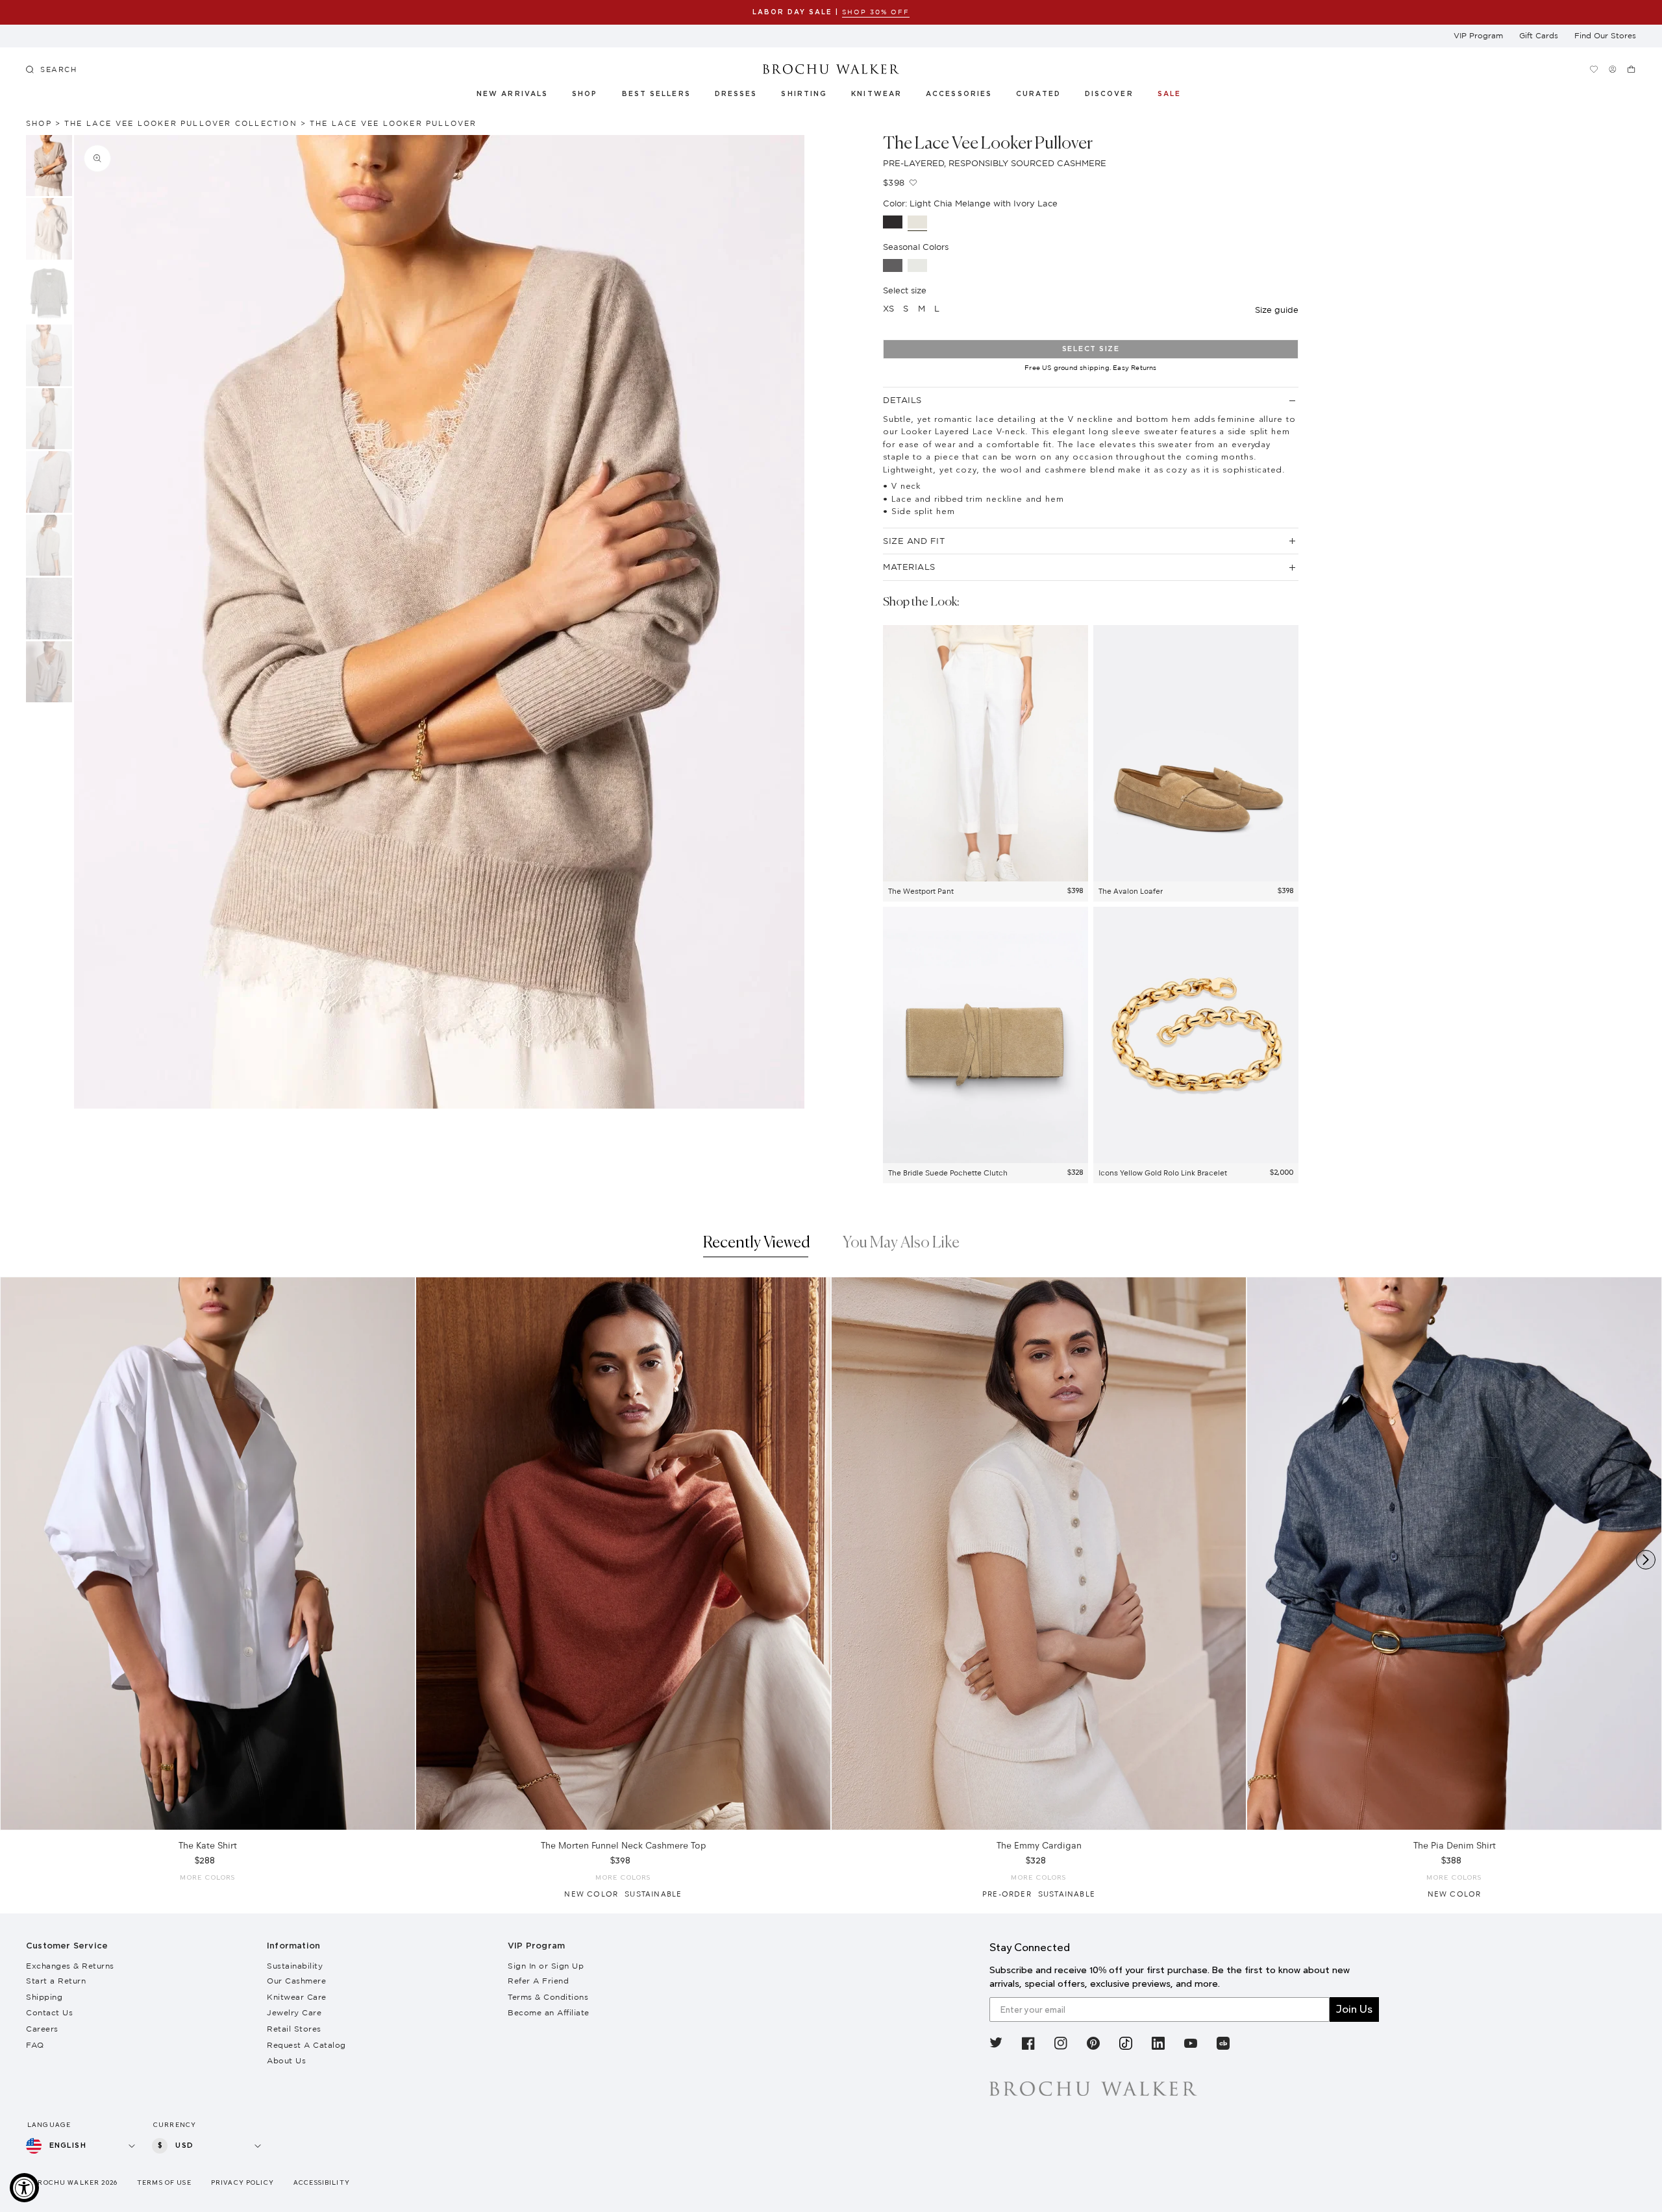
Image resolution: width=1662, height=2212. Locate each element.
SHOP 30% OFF (876, 12)
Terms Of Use (164, 2182)
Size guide (1277, 310)
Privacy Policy (242, 2182)
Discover (1110, 94)
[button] (1046, 96)
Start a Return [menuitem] (56, 1981)
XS (888, 308)
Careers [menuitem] (42, 2029)
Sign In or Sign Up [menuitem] (546, 1966)
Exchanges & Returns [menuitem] (70, 1966)
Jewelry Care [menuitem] (294, 2012)
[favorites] (1594, 69)
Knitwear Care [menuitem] (297, 1997)
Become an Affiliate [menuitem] (549, 2012)
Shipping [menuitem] (44, 1997)
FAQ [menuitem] (35, 2045)
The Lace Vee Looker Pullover (393, 123)
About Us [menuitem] (286, 2060)
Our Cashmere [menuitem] (296, 1981)
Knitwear (877, 94)
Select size (1091, 349)
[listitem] (996, 2046)
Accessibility (322, 2182)
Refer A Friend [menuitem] (538, 1981)
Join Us (1354, 2009)
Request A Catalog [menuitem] (306, 2045)
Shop (585, 94)
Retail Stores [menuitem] (294, 2029)
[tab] (757, 1246)
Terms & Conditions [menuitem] (548, 1997)
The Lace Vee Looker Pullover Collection (181, 123)
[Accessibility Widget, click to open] (24, 2188)
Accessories (959, 94)
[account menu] (1612, 69)
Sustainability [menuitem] (295, 1966)
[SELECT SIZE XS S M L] (208, 1554)
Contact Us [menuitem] (49, 2012)
